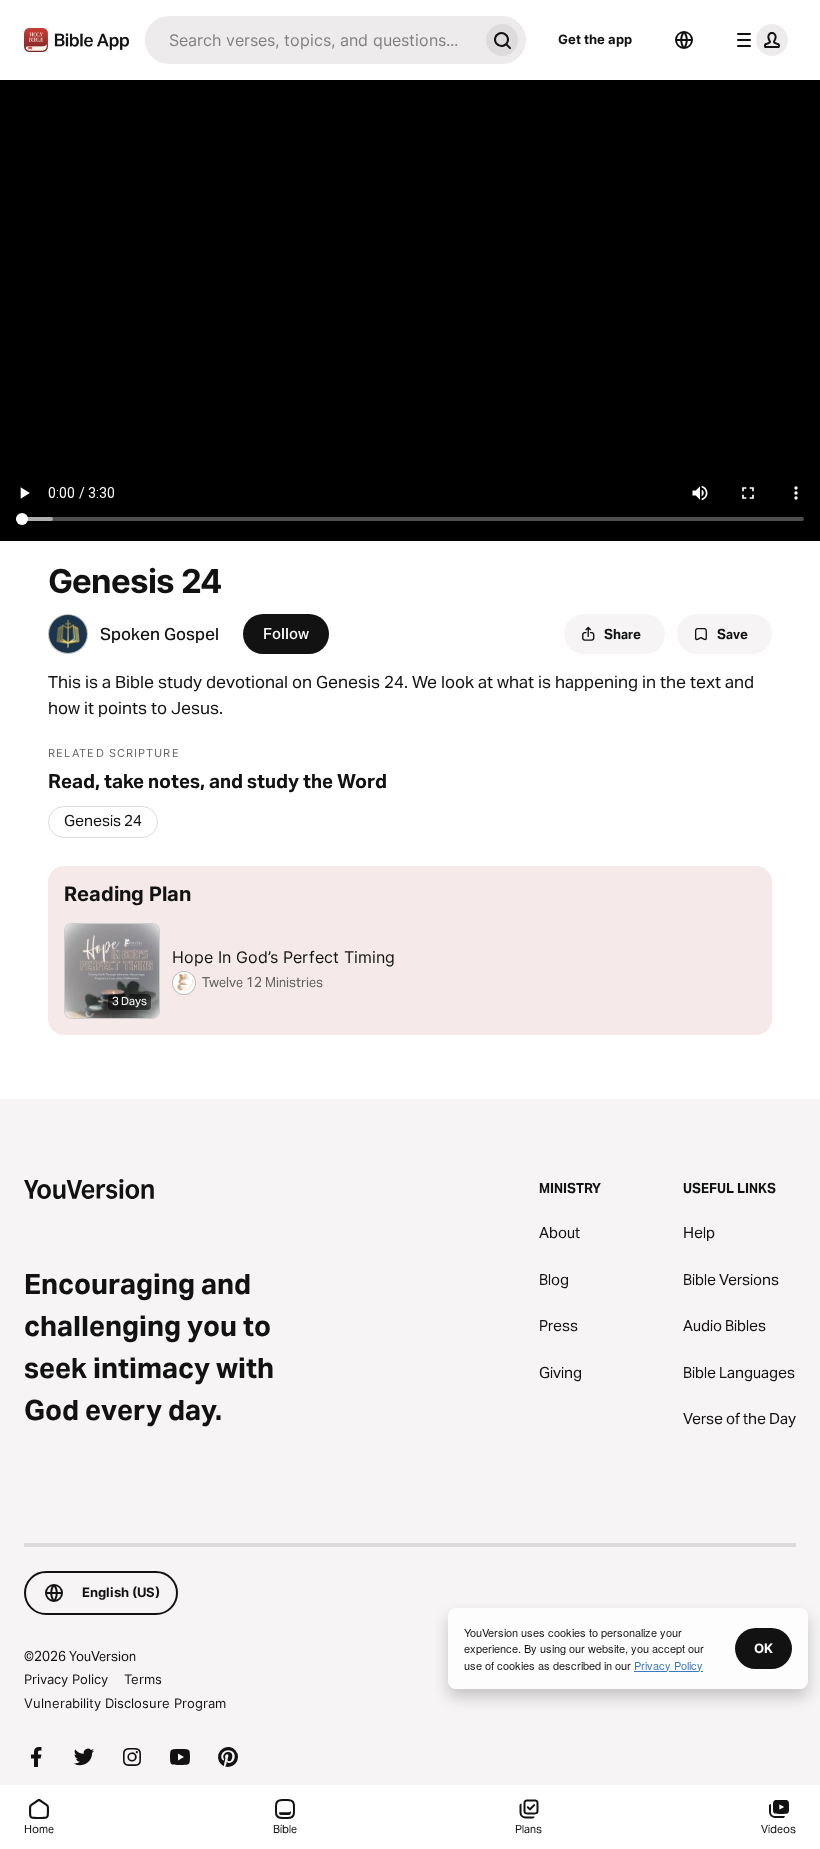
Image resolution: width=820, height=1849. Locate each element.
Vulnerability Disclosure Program (125, 1703)
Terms (143, 1679)
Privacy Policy (66, 1679)
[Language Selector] (684, 40)
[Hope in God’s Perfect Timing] (410, 950)
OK (763, 1648)
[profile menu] (758, 40)
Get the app (595, 39)
